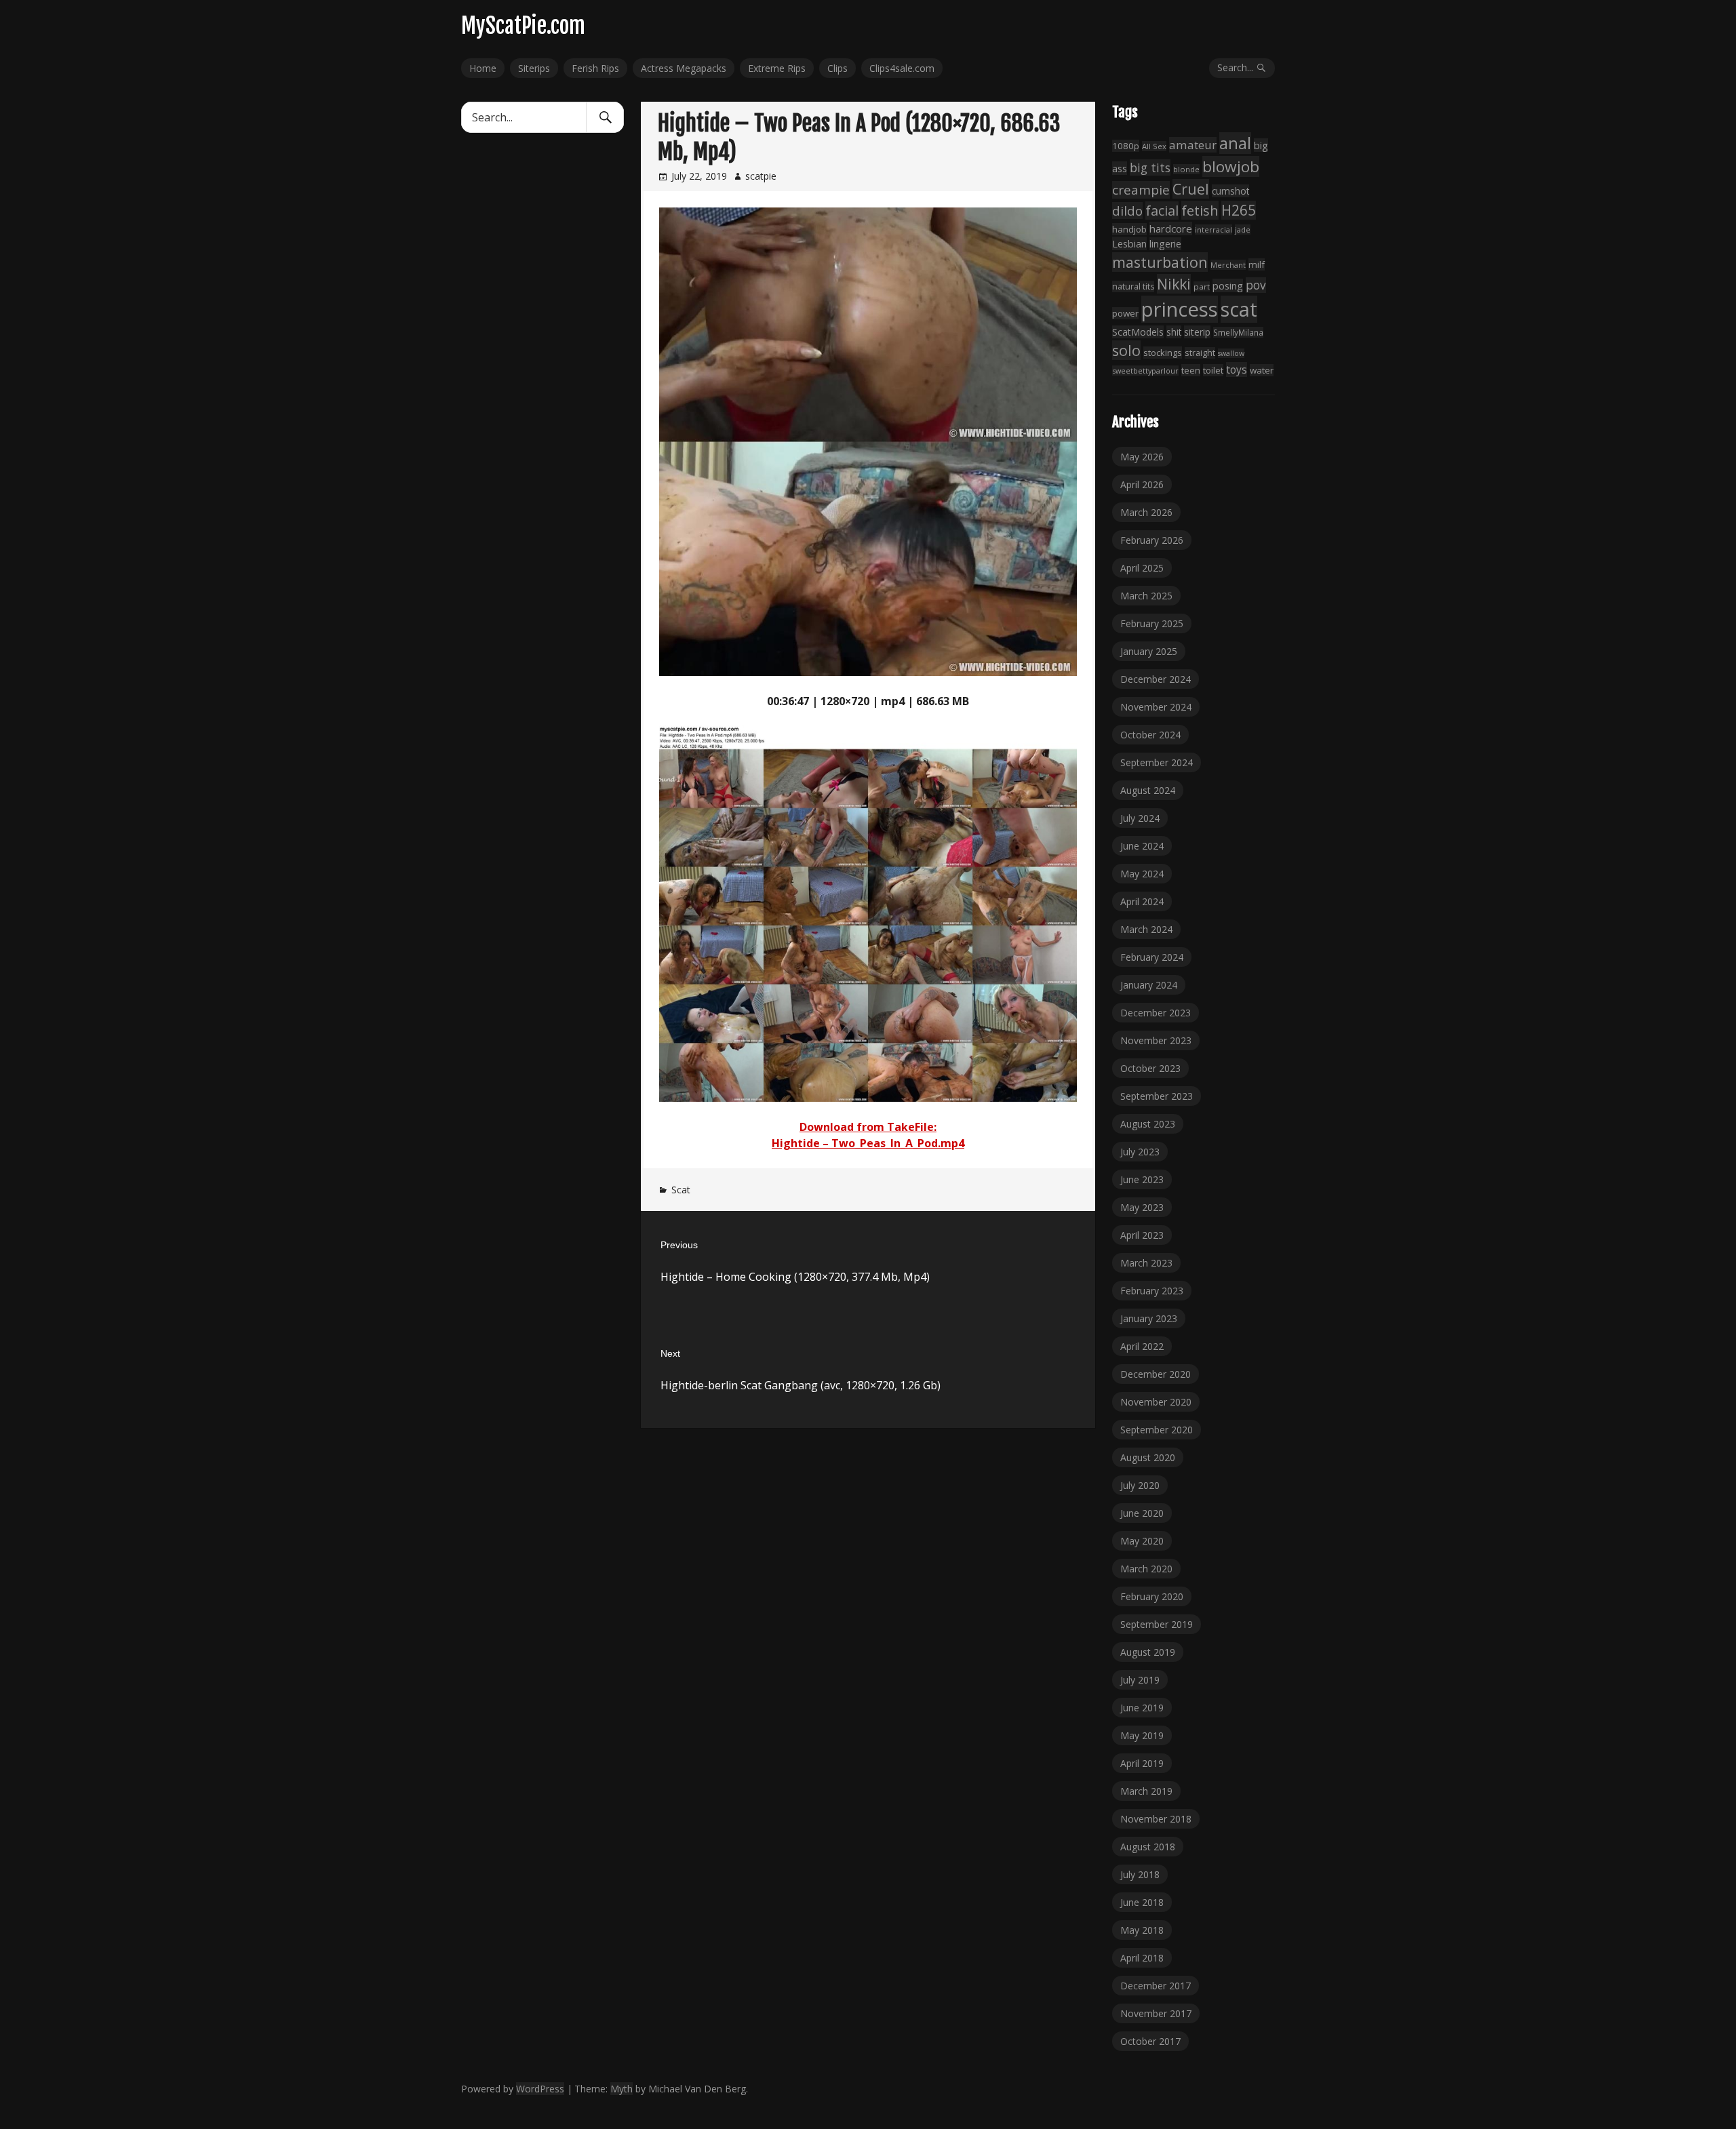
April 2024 (1142, 901)
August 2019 (1148, 1652)
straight (1200, 353)
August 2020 (1148, 1457)
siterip (1197, 332)
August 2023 (1148, 1124)
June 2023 (1142, 1179)
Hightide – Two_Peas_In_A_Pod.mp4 (868, 1143)
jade (1243, 230)
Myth (622, 2089)
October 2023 (1150, 1068)
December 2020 (1156, 1374)
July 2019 (1140, 1680)
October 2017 (1150, 2041)
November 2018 (1156, 1819)
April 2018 (1142, 1958)
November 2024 (1156, 707)
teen (1191, 370)
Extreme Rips (777, 68)
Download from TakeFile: (868, 1127)
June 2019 (1142, 1708)
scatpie (761, 176)
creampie (1141, 190)
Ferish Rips (595, 68)
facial (1162, 211)
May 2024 (1142, 874)
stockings (1163, 353)
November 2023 (1156, 1040)
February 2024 (1152, 957)
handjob (1129, 229)
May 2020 (1142, 1541)
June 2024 (1142, 846)
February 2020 (1152, 1596)
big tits (1150, 167)
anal (1235, 143)
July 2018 (1140, 1874)
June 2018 (1142, 1902)
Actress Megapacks (684, 68)
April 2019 (1142, 1763)
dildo (1127, 211)
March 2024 (1146, 929)
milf (1257, 264)
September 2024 (1157, 762)
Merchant (1228, 265)
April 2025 (1142, 568)
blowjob (1231, 166)
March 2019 (1146, 1791)
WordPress (540, 2089)
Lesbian (1129, 243)
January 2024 (1149, 985)
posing (1228, 285)
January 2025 (1149, 651)
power (1125, 313)
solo (1126, 350)
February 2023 (1152, 1291)
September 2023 (1157, 1096)
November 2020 (1156, 1402)
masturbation (1160, 262)
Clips (837, 68)
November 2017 (1156, 2013)
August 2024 (1148, 790)
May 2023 (1142, 1207)
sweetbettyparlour (1145, 371)
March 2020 (1146, 1569)
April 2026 (1142, 484)
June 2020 (1142, 1513)
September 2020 (1157, 1430)
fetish (1200, 210)
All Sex (1154, 146)
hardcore (1171, 228)
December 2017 (1156, 1986)
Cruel (1191, 189)
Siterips (534, 68)
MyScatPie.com (523, 26)
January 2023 (1149, 1318)
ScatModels (1138, 332)
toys (1237, 370)
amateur (1193, 145)
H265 (1239, 210)
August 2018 (1148, 1847)
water (1262, 370)
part (1202, 286)
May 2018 (1142, 1930)
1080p (1126, 146)
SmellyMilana (1238, 332)
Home (483, 68)
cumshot (1230, 191)
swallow (1231, 353)
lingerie (1165, 244)
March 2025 (1146, 596)
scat (1239, 309)
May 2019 (1142, 1735)
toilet (1213, 370)
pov (1256, 285)
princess (1180, 309)
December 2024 (1156, 679)
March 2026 (1146, 512)
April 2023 (1142, 1235)
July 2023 (1140, 1152)
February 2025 (1152, 623)
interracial (1214, 230)
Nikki (1174, 284)
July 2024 (1140, 818)
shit (1174, 332)
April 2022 (1142, 1346)
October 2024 (1150, 735)
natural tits (1133, 286)
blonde (1186, 169)
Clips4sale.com (902, 68)
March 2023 (1146, 1263)
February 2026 (1152, 540)
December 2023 (1156, 1013)
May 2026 (1142, 457)
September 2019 (1157, 1624)
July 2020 (1140, 1485)
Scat (681, 1190)
